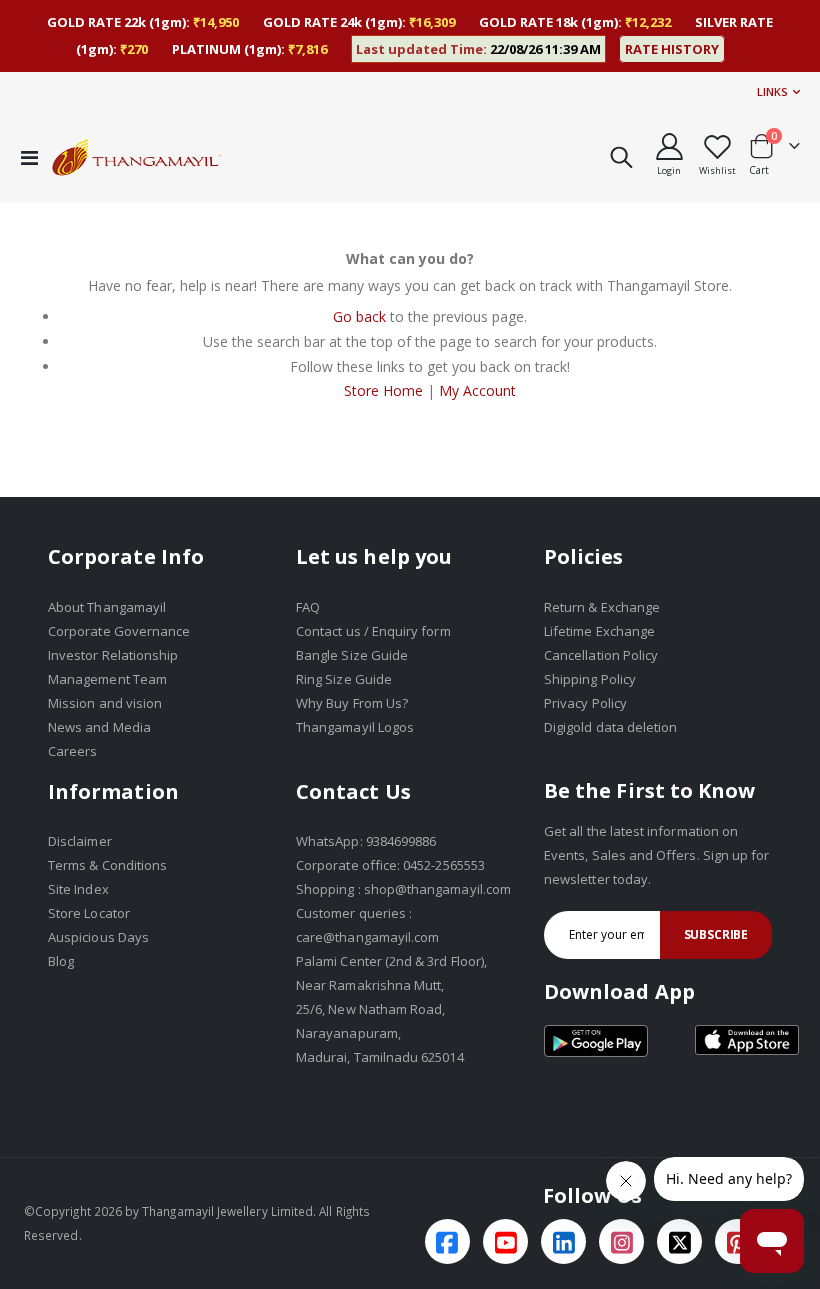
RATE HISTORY (672, 49)
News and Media (99, 727)
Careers (72, 751)
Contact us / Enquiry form (373, 631)
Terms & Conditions (107, 865)
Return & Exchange (602, 607)
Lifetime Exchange (599, 631)
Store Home (383, 390)
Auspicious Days (98, 937)
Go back (359, 316)
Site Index (78, 889)
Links (772, 91)
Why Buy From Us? (352, 703)
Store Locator (89, 913)
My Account (477, 390)
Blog (61, 961)
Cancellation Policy (601, 655)
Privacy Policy (585, 703)
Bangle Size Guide (352, 655)
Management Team (107, 679)
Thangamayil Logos (355, 727)
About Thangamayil (107, 607)
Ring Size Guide (344, 679)
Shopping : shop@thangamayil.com (403, 889)
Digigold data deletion (610, 727)
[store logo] (137, 157)
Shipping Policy (590, 679)
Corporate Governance (119, 631)
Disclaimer (80, 841)
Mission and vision (105, 703)
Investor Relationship (113, 655)
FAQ (308, 607)
